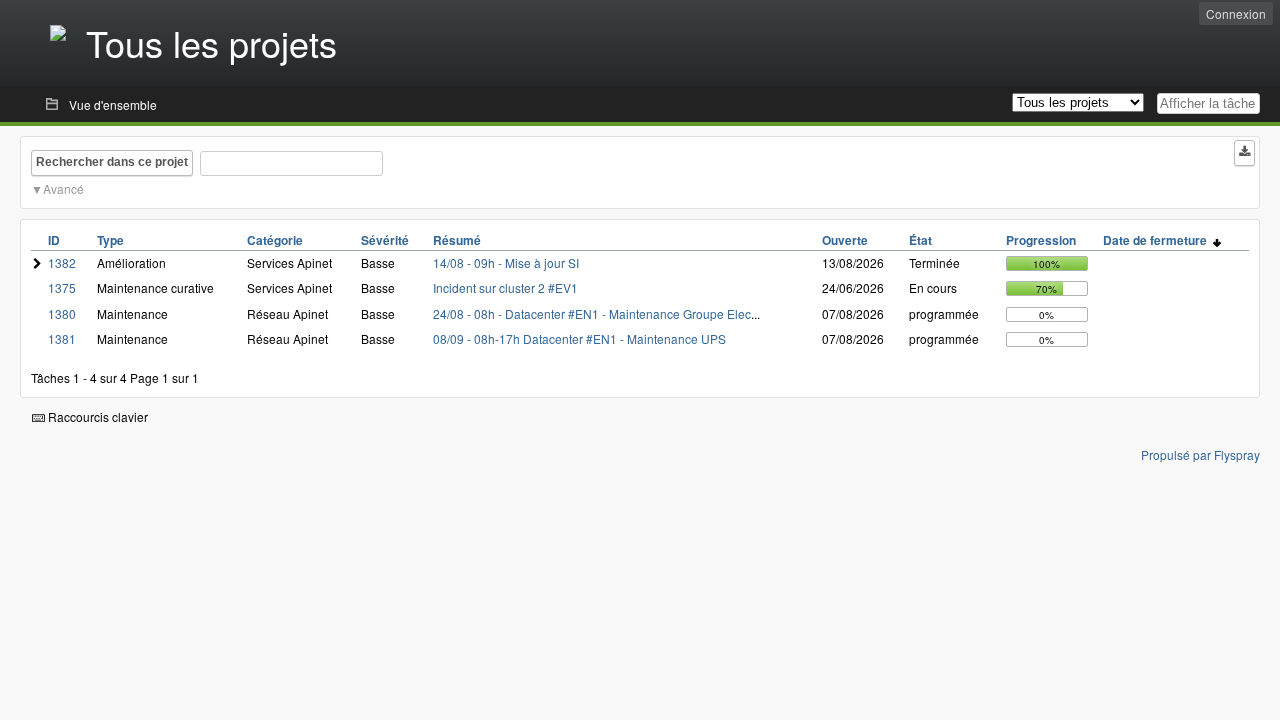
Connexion (1236, 13)
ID (54, 240)
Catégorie (275, 240)
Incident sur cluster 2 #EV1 (505, 287)
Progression (1041, 240)
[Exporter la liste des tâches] (1244, 153)
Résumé (457, 240)
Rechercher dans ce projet (112, 162)
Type (110, 240)
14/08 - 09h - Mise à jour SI (506, 262)
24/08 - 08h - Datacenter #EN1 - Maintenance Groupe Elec (592, 313)
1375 (62, 287)
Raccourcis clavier (96, 416)
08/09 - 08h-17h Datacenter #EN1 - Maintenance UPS (579, 338)
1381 (62, 338)
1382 (62, 262)
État (920, 240)
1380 (62, 313)
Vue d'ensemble (113, 104)
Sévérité (385, 240)
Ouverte (845, 240)
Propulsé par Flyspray (1200, 454)
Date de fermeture (1158, 240)
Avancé (63, 188)
